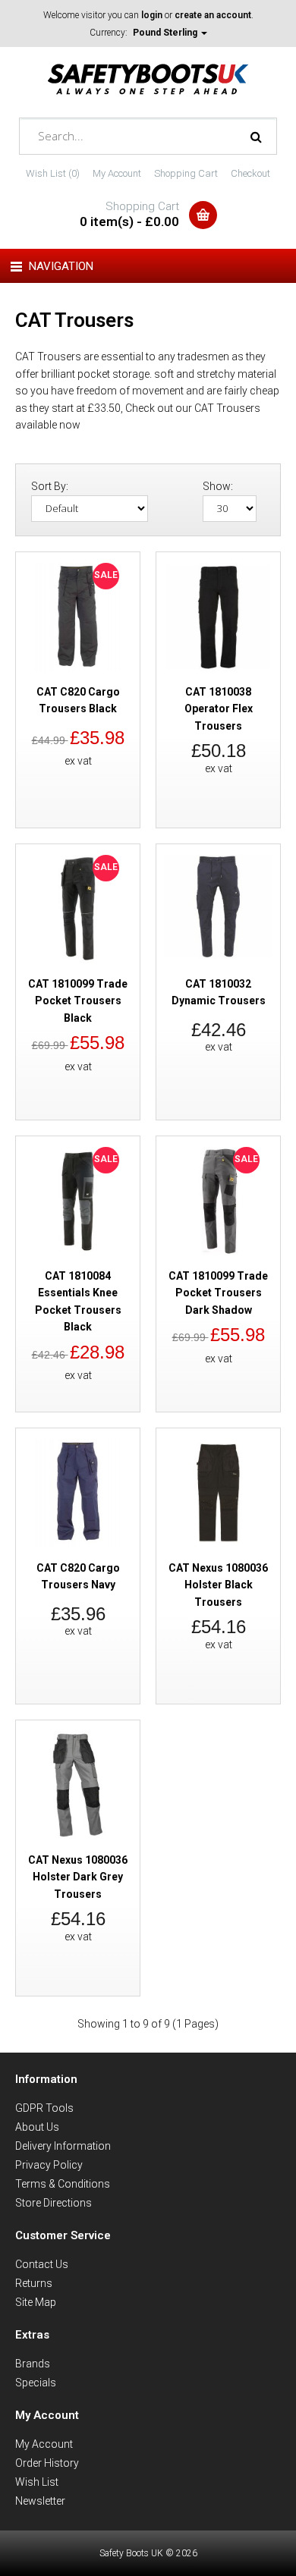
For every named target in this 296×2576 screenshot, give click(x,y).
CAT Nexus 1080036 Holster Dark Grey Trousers (78, 1877)
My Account (117, 173)
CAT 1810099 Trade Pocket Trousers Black (78, 1001)
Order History (47, 2463)
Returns (34, 2283)
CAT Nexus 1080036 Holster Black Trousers (218, 1585)
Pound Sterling (166, 33)
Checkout (250, 173)
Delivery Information (63, 2146)
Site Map (36, 2302)
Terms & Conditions (63, 2184)
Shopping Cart (186, 173)
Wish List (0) (53, 173)
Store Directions (54, 2203)
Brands (33, 2364)
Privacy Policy (49, 2165)
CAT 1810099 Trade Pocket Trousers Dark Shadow (218, 1293)
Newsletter (40, 2501)
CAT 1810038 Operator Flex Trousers (219, 709)
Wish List (37, 2482)
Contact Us (42, 2264)
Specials (36, 2383)
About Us (37, 2127)
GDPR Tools (44, 2108)
